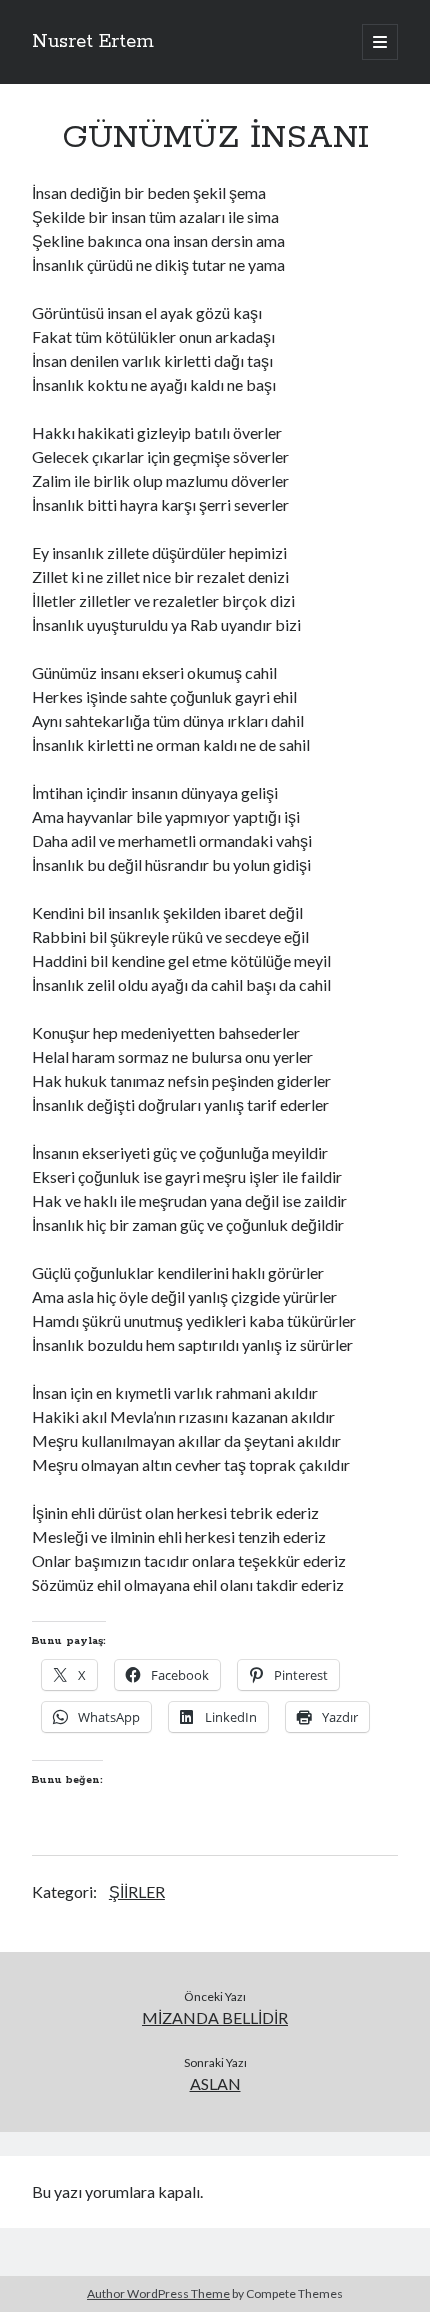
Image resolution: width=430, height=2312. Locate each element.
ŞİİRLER (137, 1891)
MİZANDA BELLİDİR (215, 2017)
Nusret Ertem (93, 42)
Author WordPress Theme (158, 2293)
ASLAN (215, 2083)
